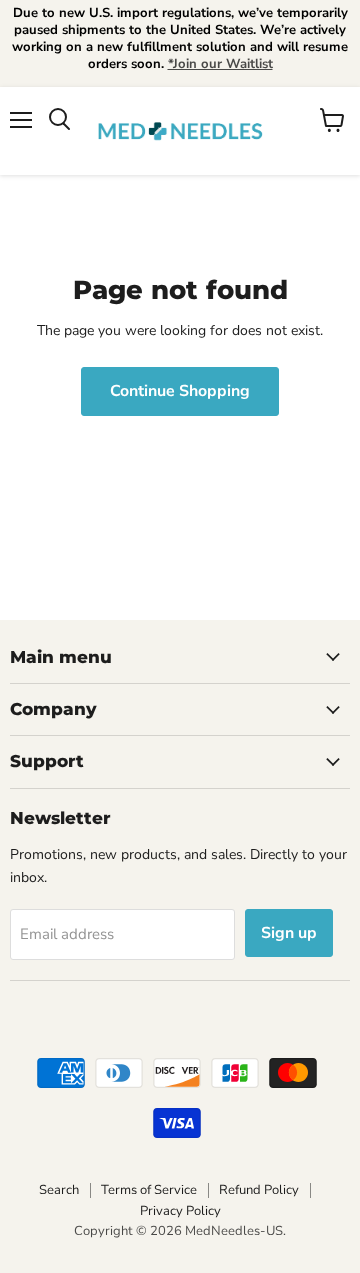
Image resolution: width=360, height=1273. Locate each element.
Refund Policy (259, 1190)
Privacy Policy (180, 1211)
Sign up (289, 933)
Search (59, 1190)
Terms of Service (149, 1190)
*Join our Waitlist (220, 64)
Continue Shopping (180, 391)
